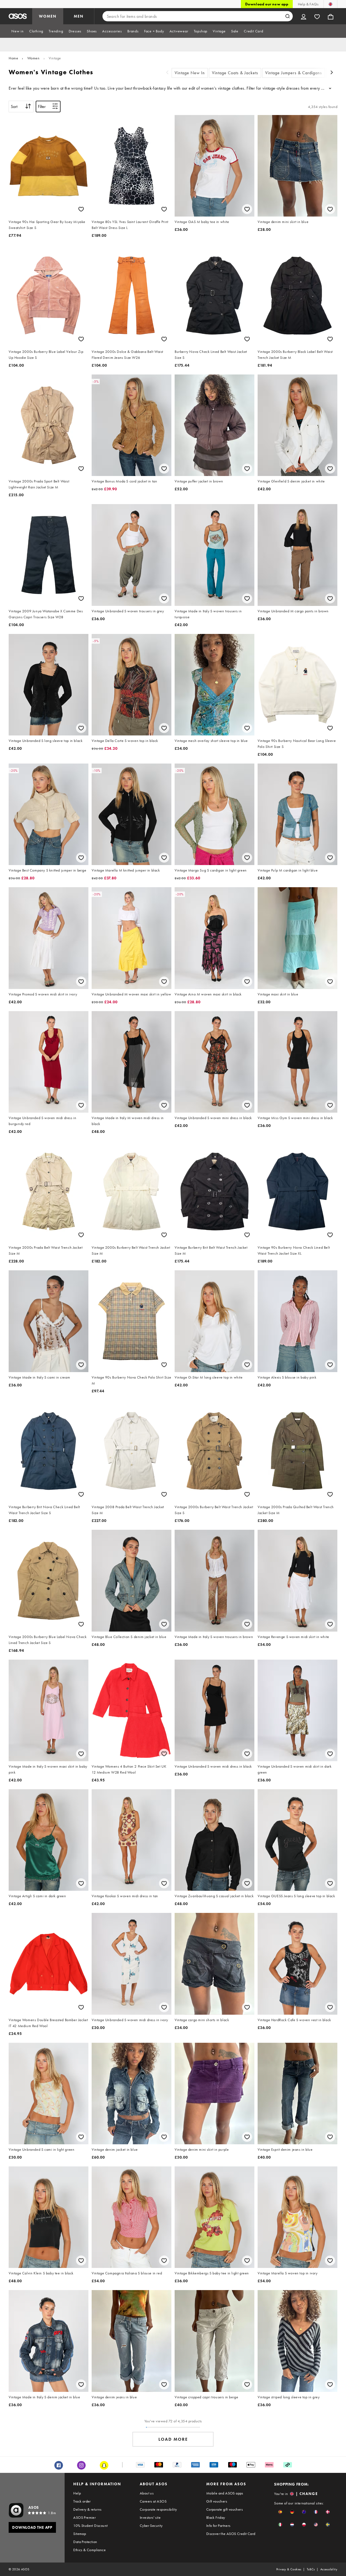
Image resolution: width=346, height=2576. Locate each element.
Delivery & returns (87, 2509)
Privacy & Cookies (289, 2569)
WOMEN (48, 16)
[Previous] (167, 73)
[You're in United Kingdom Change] (330, 4)
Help (77, 2493)
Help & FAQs (308, 4)
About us (147, 2493)
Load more (173, 2439)
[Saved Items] (317, 16)
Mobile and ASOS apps (225, 2493)
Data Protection (85, 2542)
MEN (79, 16)
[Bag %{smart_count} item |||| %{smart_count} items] (331, 16)
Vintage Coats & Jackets (235, 73)
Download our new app (267, 4)
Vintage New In (190, 73)
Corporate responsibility (158, 2509)
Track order (82, 2501)
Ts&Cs (311, 2569)
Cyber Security (151, 2526)
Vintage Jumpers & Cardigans (294, 73)
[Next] (332, 73)
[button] (280, 2512)
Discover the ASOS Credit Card (231, 2534)
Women (34, 58)
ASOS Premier (84, 2517)
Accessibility (329, 2569)
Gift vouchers (217, 2501)
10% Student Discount (90, 2526)
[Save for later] (81, 209)
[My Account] (304, 16)
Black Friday (216, 2517)
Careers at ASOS (153, 2501)
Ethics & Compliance (89, 2550)
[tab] (18, 31)
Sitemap (80, 2534)
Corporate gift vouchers (224, 2509)
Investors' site (150, 2517)
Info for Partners (218, 2526)
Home (13, 58)
